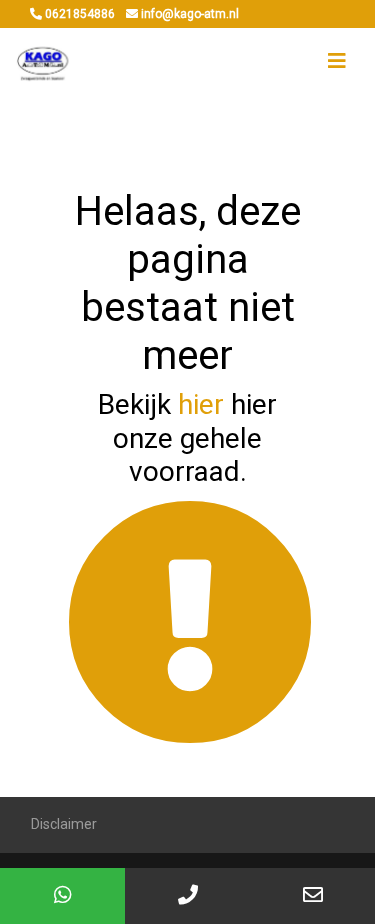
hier (201, 404)
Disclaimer (64, 824)
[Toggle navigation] (337, 61)
